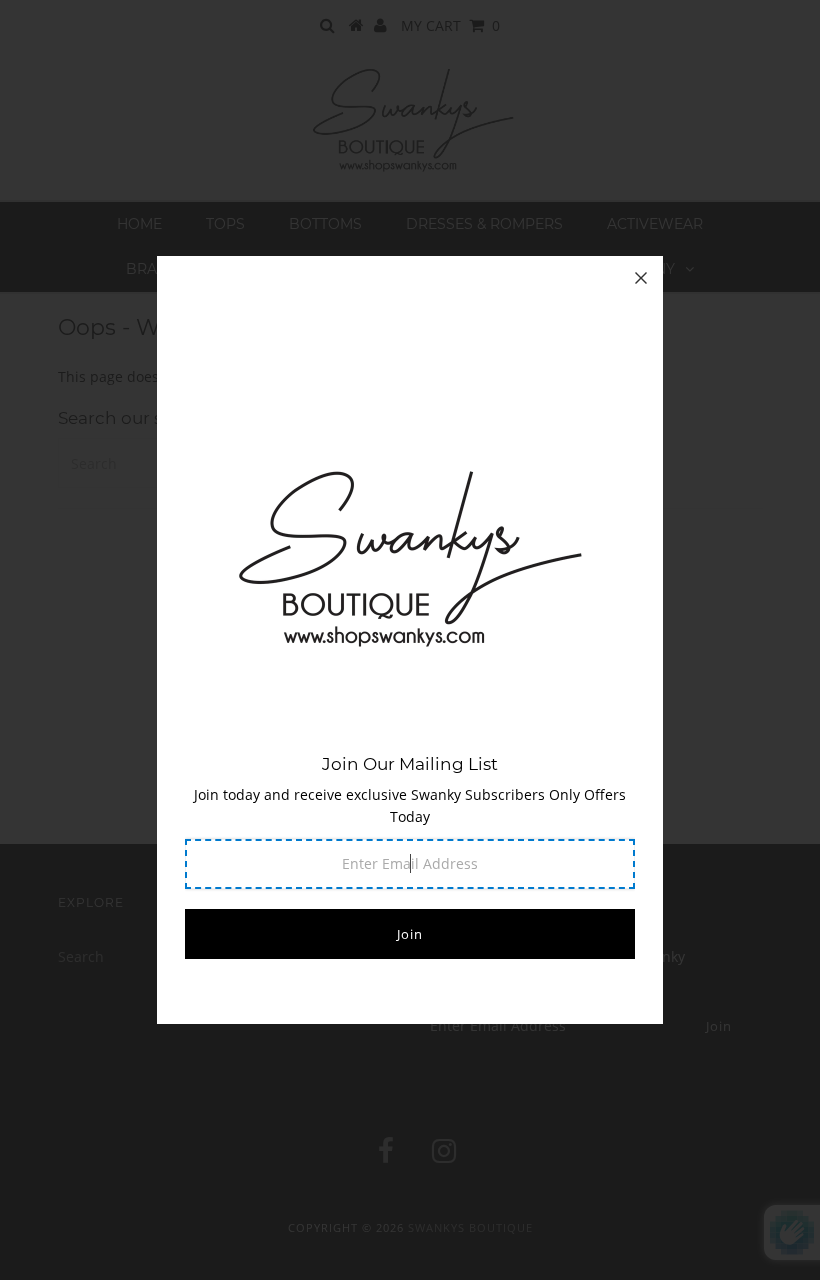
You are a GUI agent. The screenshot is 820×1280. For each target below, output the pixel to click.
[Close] (641, 278)
